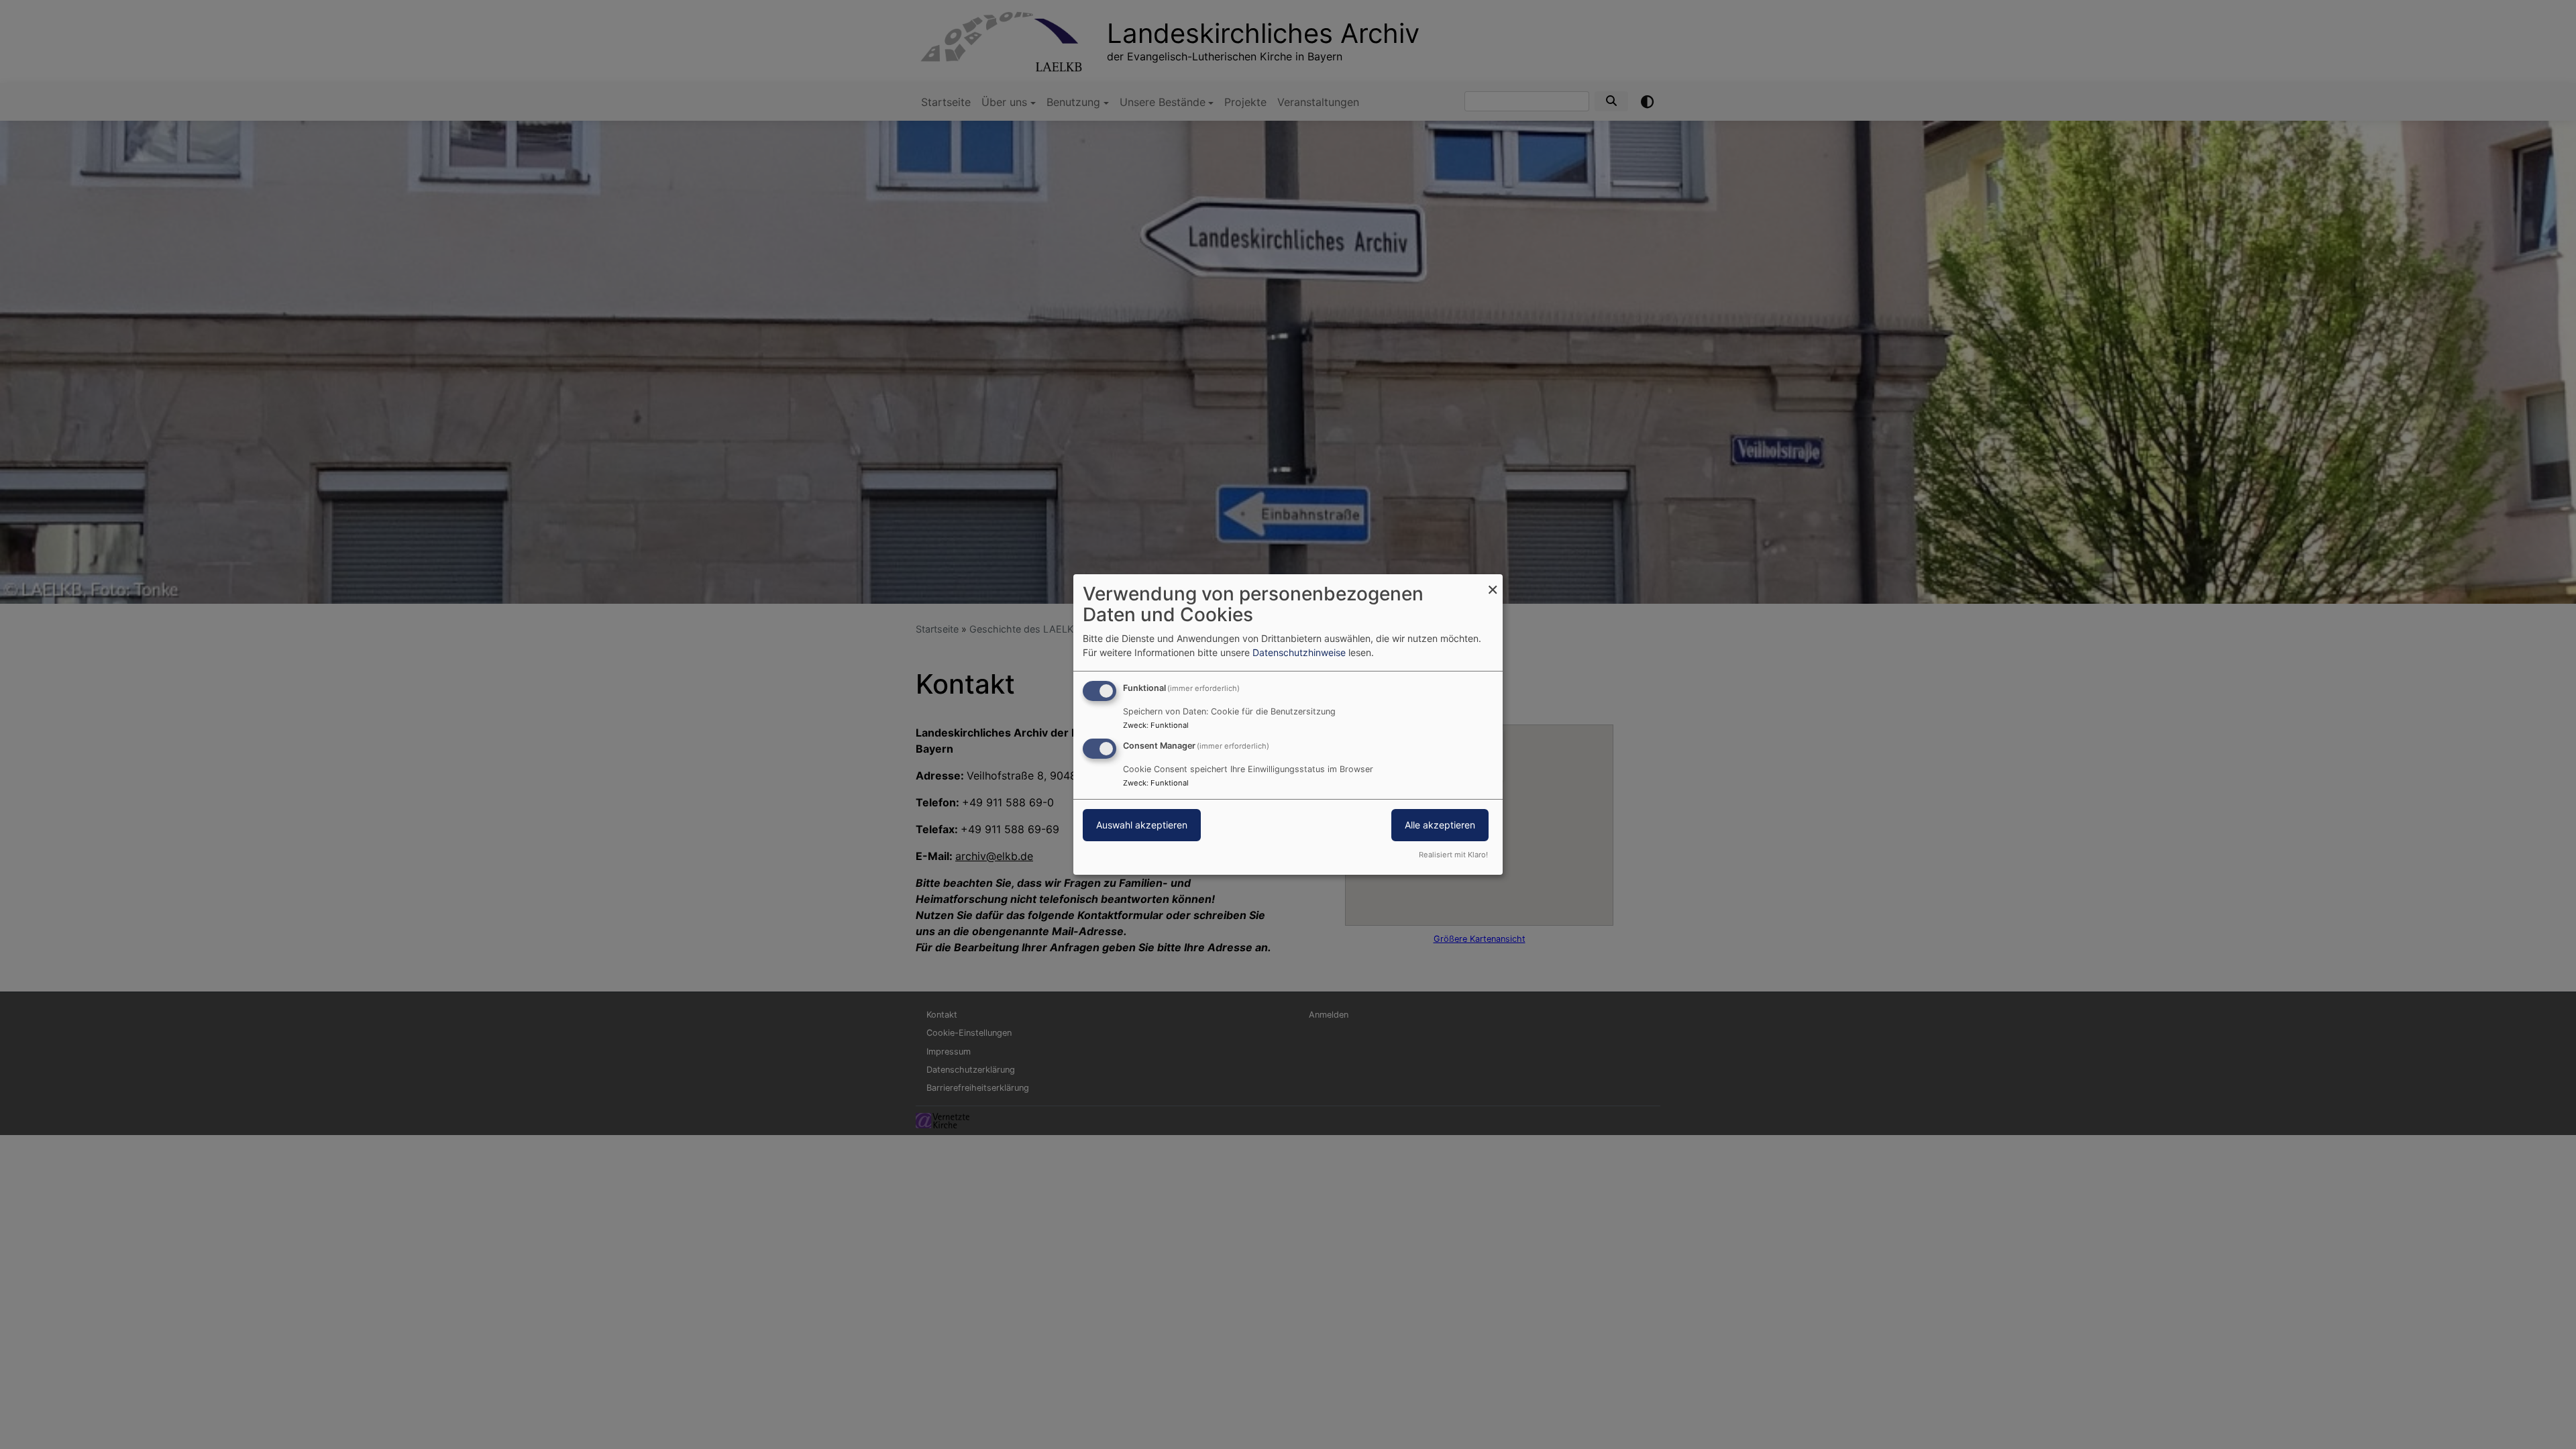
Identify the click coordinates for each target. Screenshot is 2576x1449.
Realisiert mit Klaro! (1453, 855)
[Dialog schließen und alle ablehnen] (1493, 583)
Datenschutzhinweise (1299, 652)
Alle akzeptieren (1440, 825)
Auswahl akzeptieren (1142, 825)
